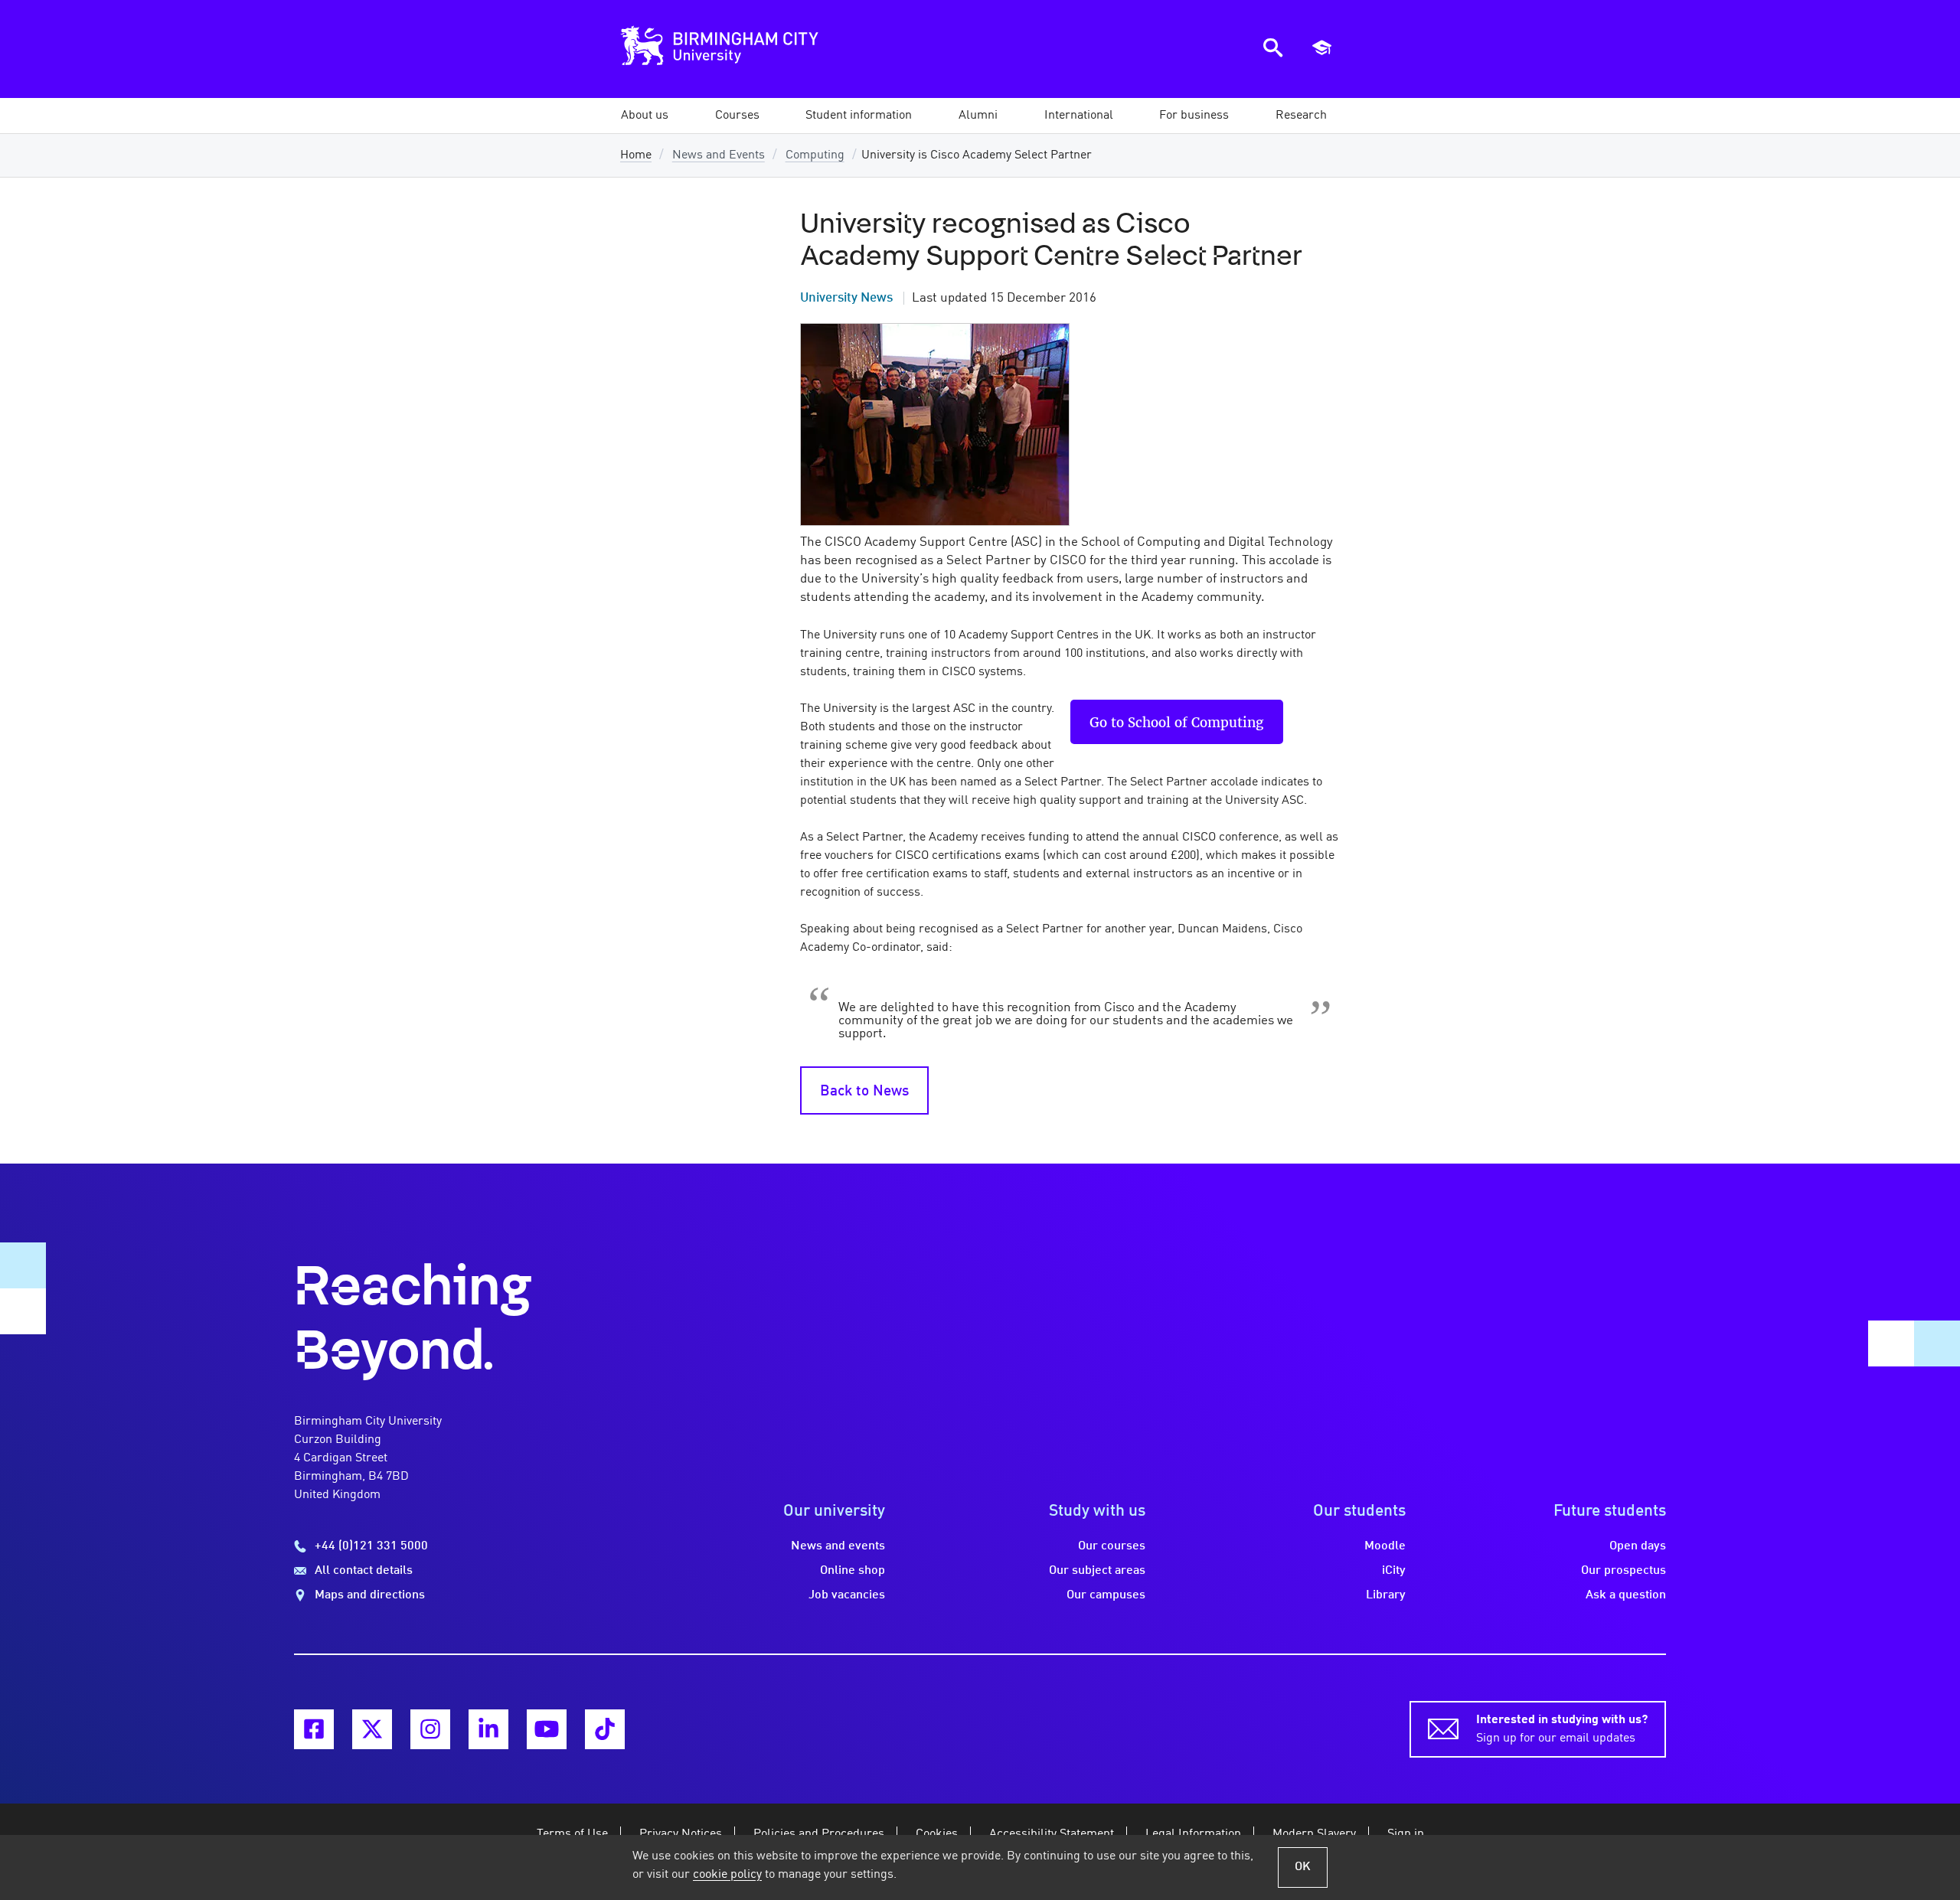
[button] (645, 116)
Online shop (853, 1571)
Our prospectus (1624, 1571)
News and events (838, 1546)
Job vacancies (847, 1595)
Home (636, 155)
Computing (815, 155)
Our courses (1112, 1546)
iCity (1394, 1571)
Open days (1638, 1546)
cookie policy (727, 1875)
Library (1386, 1595)
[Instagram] (430, 1729)
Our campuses (1106, 1595)
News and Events (719, 155)
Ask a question (1626, 1595)
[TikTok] (605, 1729)
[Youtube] (547, 1729)
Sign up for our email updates (1562, 1729)
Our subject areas (1097, 1571)
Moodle (1385, 1546)
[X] (372, 1729)
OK (1303, 1867)
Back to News (864, 1092)
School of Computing (1196, 722)
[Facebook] (314, 1729)
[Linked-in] (488, 1729)
